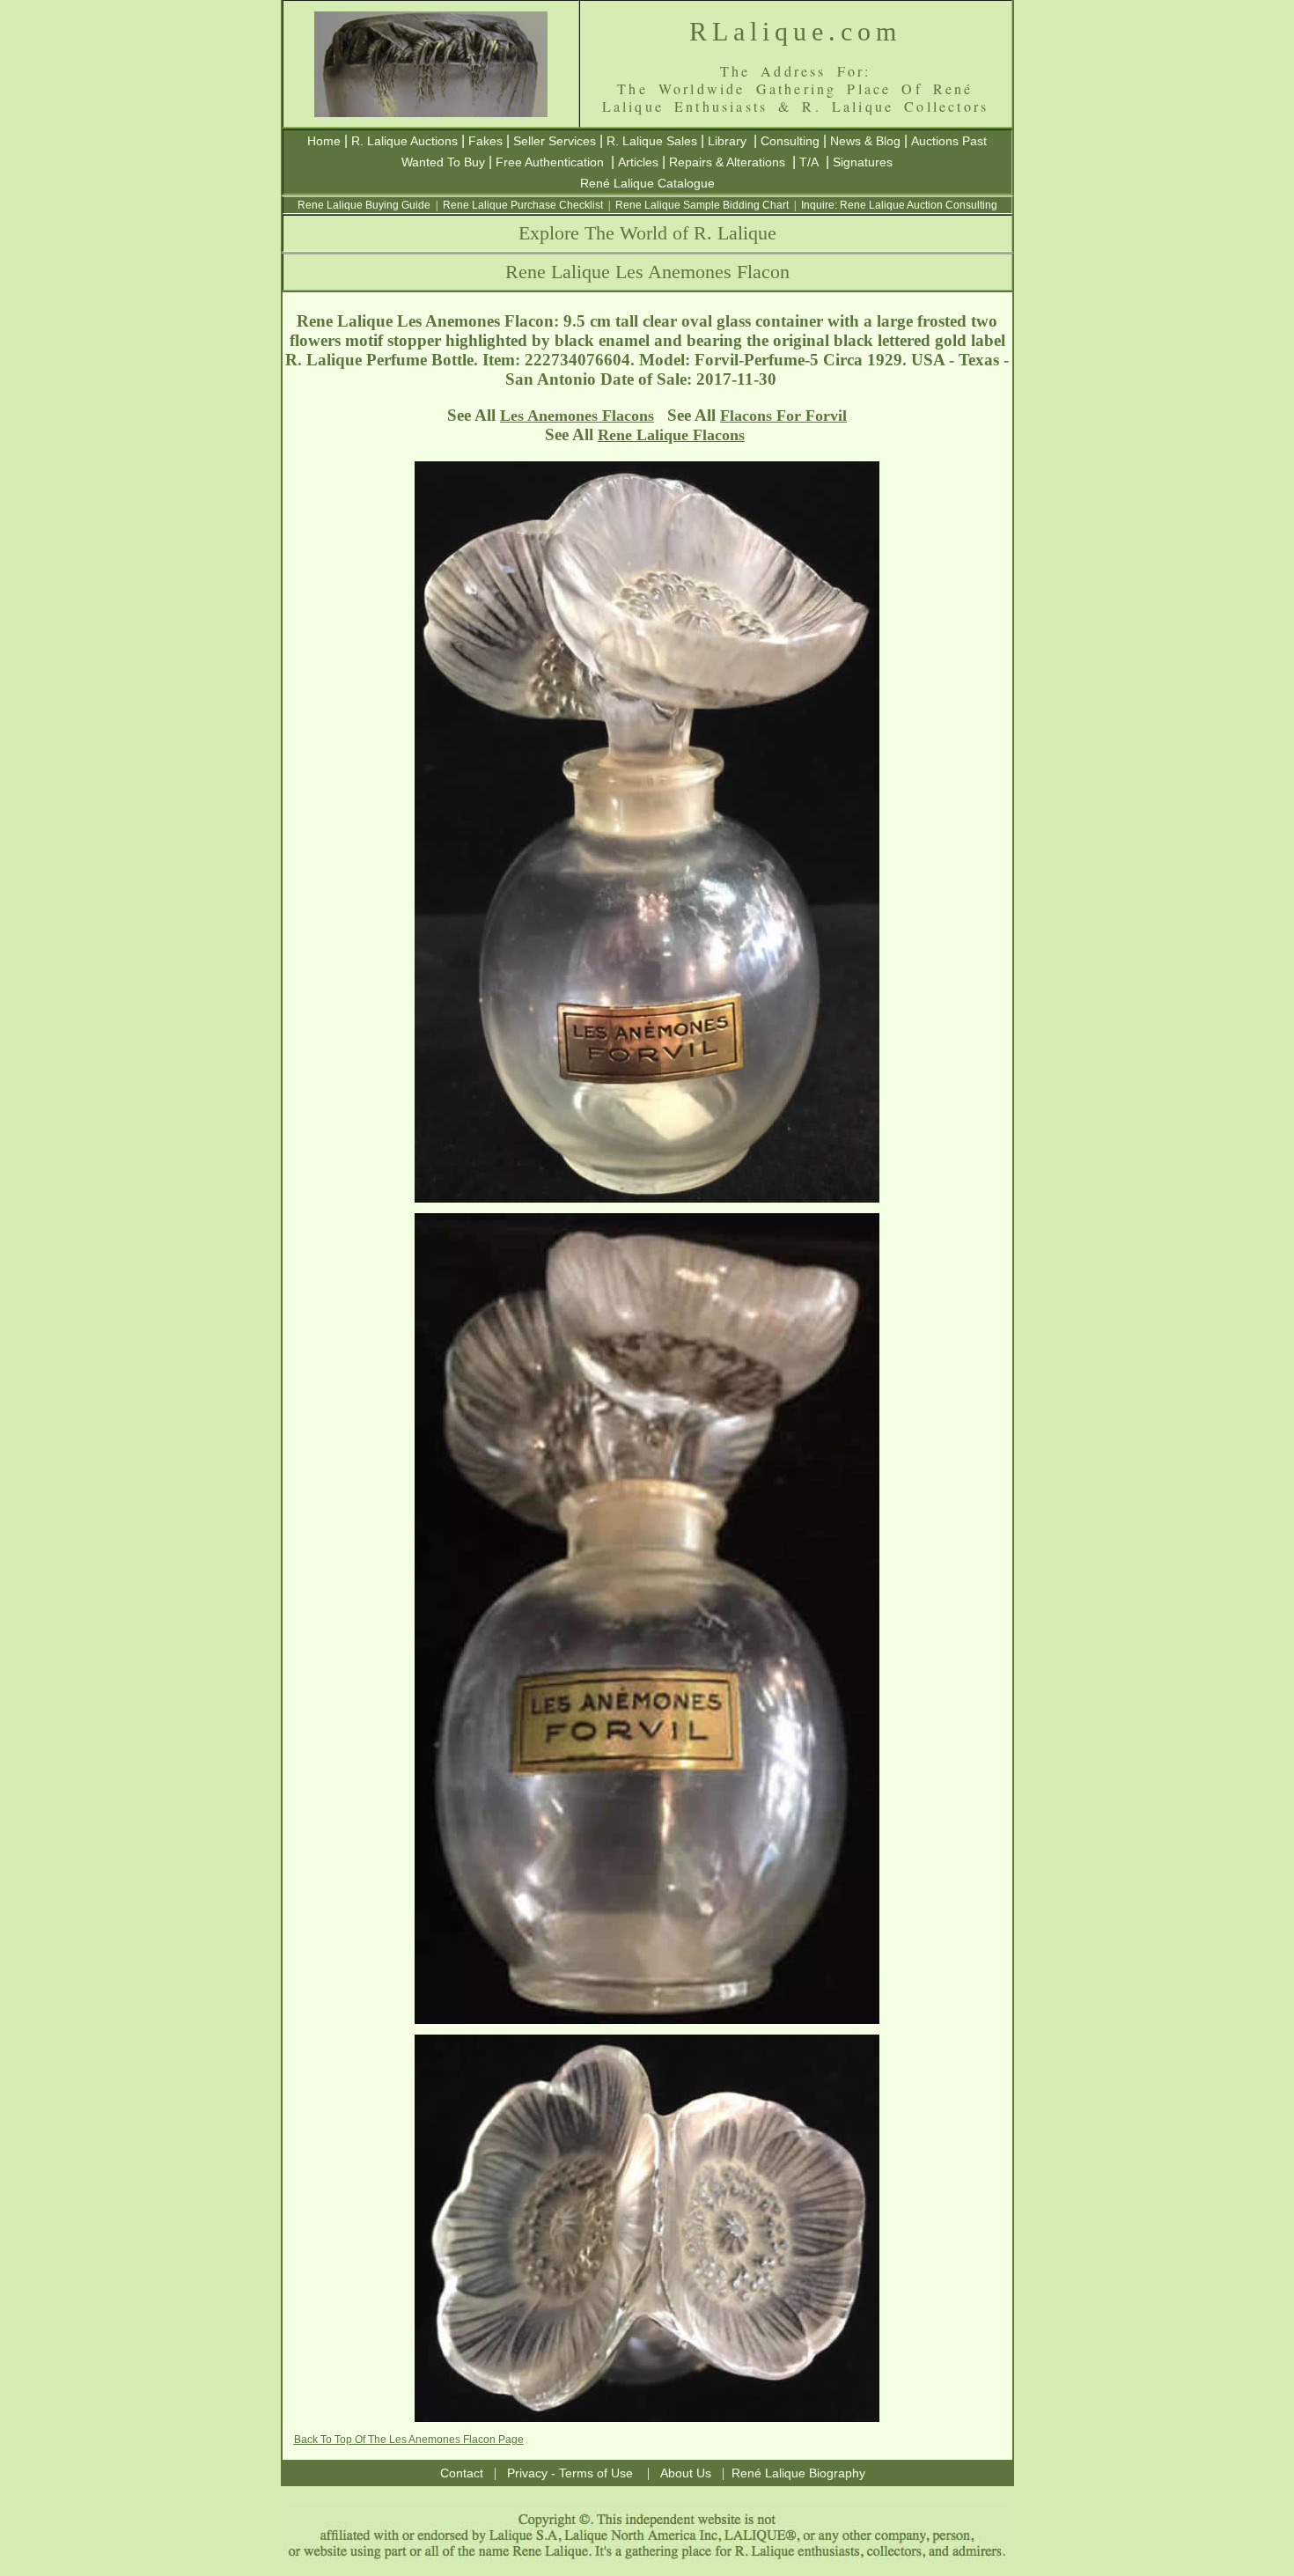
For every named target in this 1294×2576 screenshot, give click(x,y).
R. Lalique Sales (652, 141)
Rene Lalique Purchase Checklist (523, 205)
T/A (809, 162)
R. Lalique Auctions (404, 141)
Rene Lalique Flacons (671, 435)
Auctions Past (949, 141)
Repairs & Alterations (727, 162)
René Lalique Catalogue (647, 183)
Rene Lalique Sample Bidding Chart (702, 205)
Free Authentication (550, 162)
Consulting (790, 141)
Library (727, 141)
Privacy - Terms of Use (570, 2473)
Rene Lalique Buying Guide (364, 205)
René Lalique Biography (798, 2473)
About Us (686, 2473)
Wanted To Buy (443, 162)
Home (324, 141)
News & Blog (865, 141)
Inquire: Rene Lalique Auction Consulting (899, 205)
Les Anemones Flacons (577, 416)
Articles (638, 162)
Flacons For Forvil (783, 416)
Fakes (485, 141)
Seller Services (555, 141)
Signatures (863, 162)
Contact (462, 2473)
